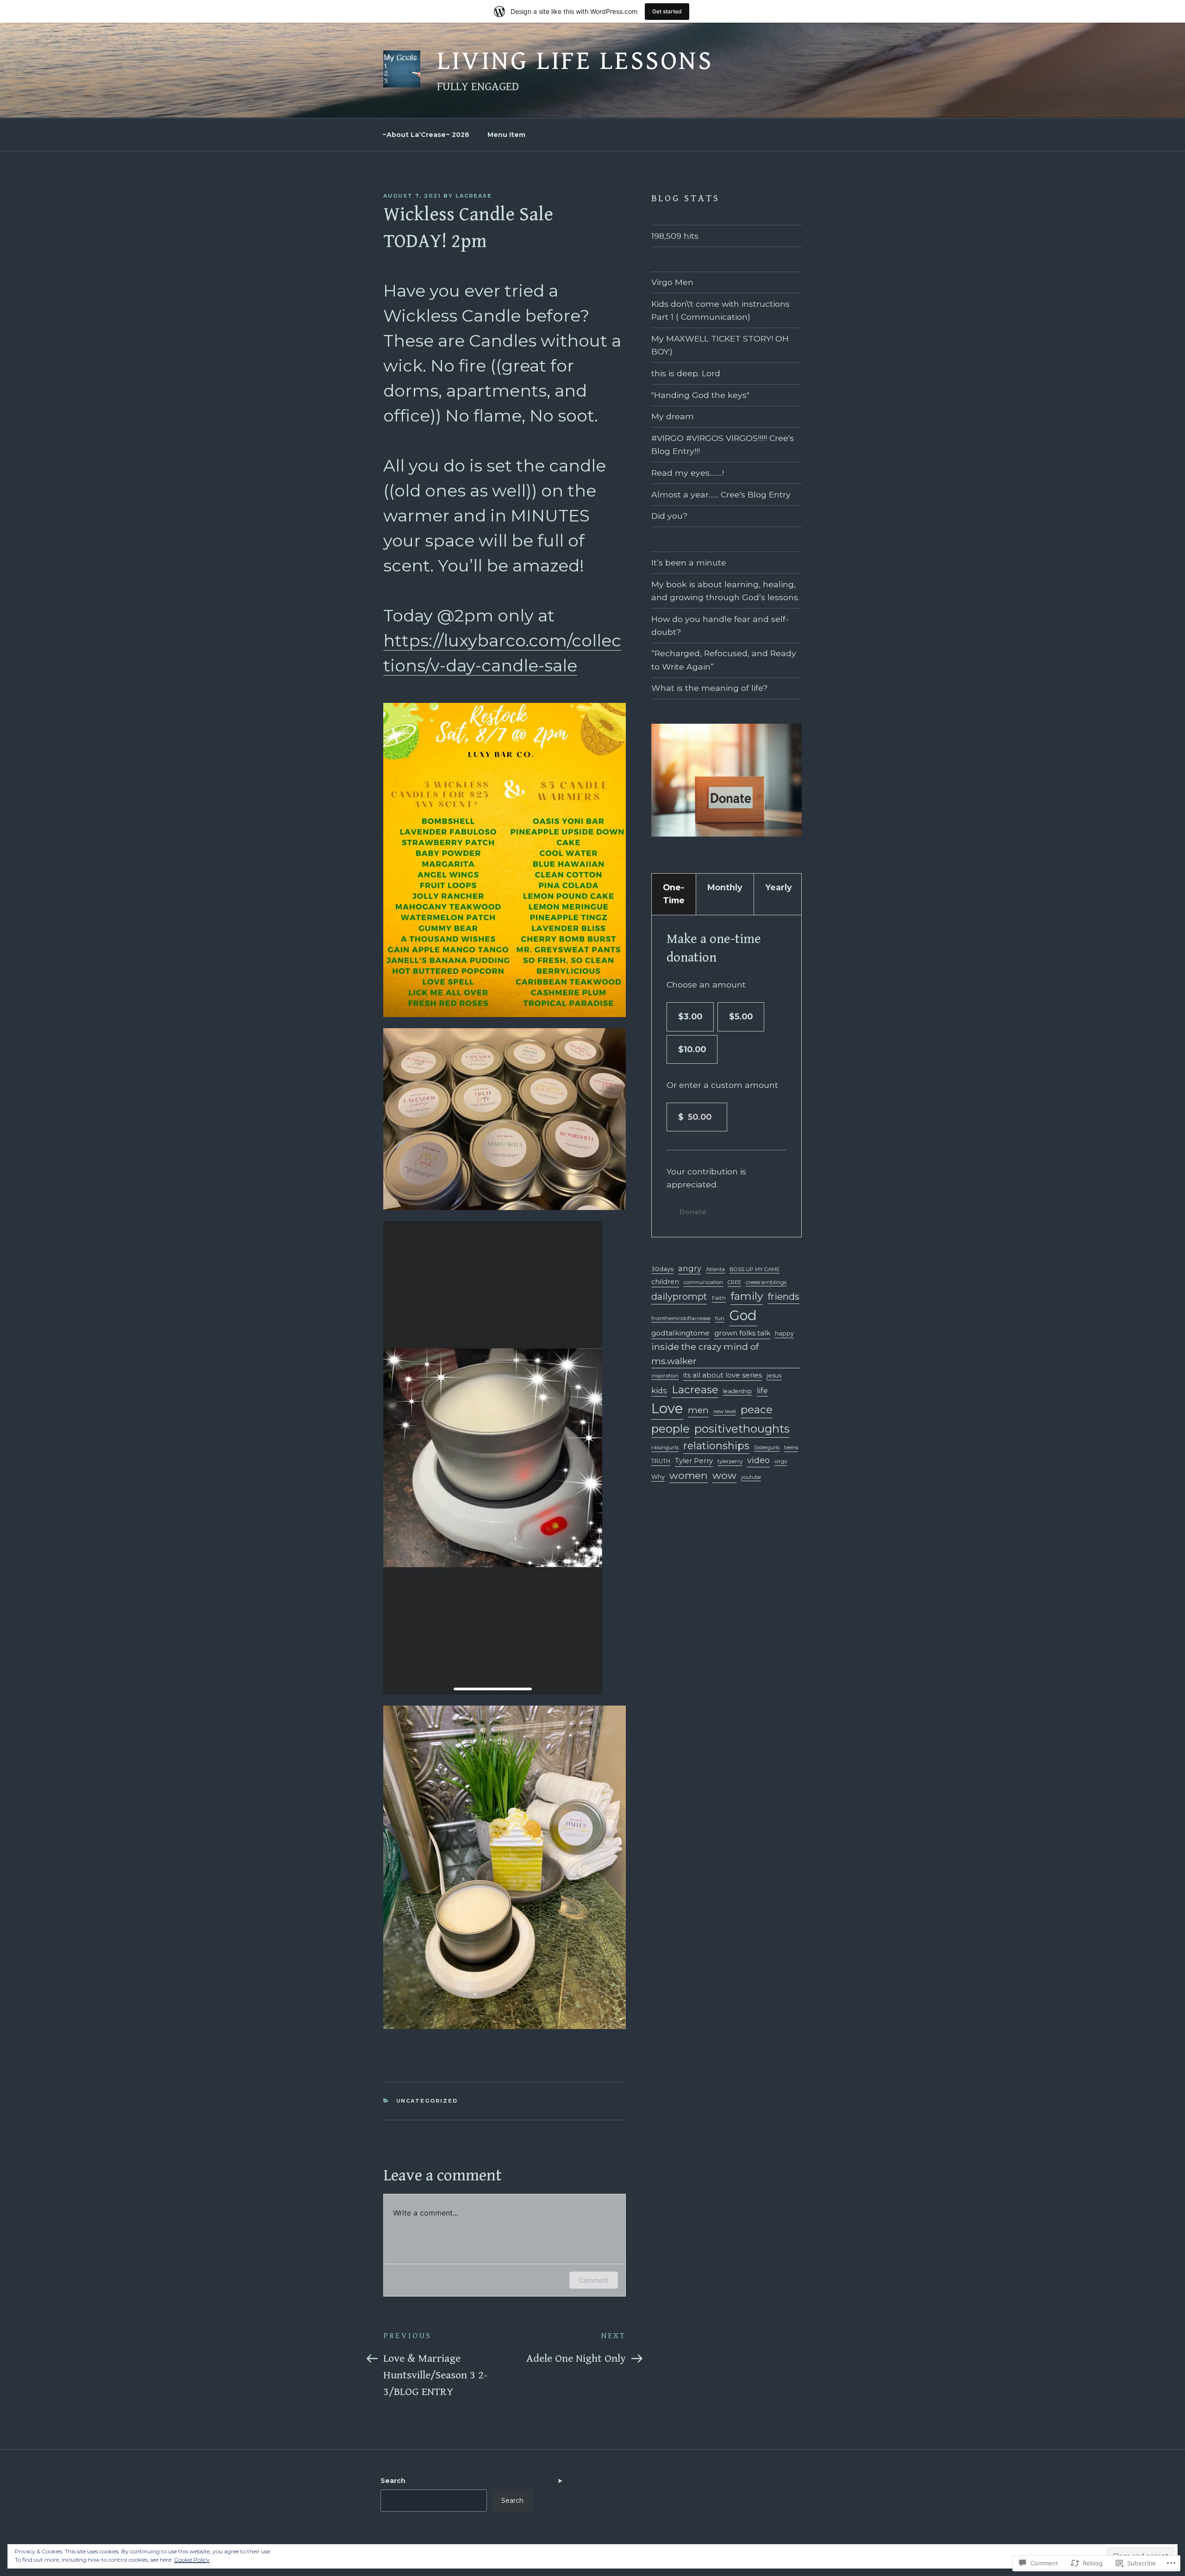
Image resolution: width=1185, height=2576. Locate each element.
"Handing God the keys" (700, 395)
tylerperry (730, 1461)
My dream (673, 416)
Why (658, 1477)
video (758, 1460)
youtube (751, 1477)
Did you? (669, 516)
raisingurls (665, 1447)
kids (659, 1390)
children (665, 1282)
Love (667, 1408)
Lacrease (695, 1390)
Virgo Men (672, 282)
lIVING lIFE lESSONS (575, 61)
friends (783, 1296)
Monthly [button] (725, 887)
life (762, 1391)
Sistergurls (767, 1448)
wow (724, 1475)
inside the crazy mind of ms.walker (705, 1354)
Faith (719, 1298)
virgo (781, 1461)
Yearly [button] (779, 887)
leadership (738, 1391)
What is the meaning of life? (709, 688)
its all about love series (723, 1375)
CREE (734, 1282)
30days (662, 1269)
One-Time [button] (674, 894)
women (689, 1475)
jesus (774, 1375)
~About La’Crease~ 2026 (426, 135)
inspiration (665, 1376)
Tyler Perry (694, 1461)
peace (757, 1409)
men (698, 1410)
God (743, 1315)
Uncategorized (427, 2101)
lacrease (474, 196)
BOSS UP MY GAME (755, 1269)
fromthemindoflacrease (681, 1318)
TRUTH (661, 1461)
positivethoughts (742, 1429)
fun (720, 1318)
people (670, 1428)
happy (784, 1333)
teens (791, 1447)
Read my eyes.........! (688, 473)
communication (703, 1282)
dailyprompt (679, 1297)
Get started (667, 11)
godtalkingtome (680, 1333)
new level (725, 1412)
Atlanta (715, 1269)
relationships (716, 1446)
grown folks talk (742, 1333)
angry (690, 1268)
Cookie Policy (192, 2560)
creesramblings (766, 1282)
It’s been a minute (689, 562)
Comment (594, 2280)
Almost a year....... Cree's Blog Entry (721, 494)
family (747, 1296)
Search (393, 2481)
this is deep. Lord (686, 373)
